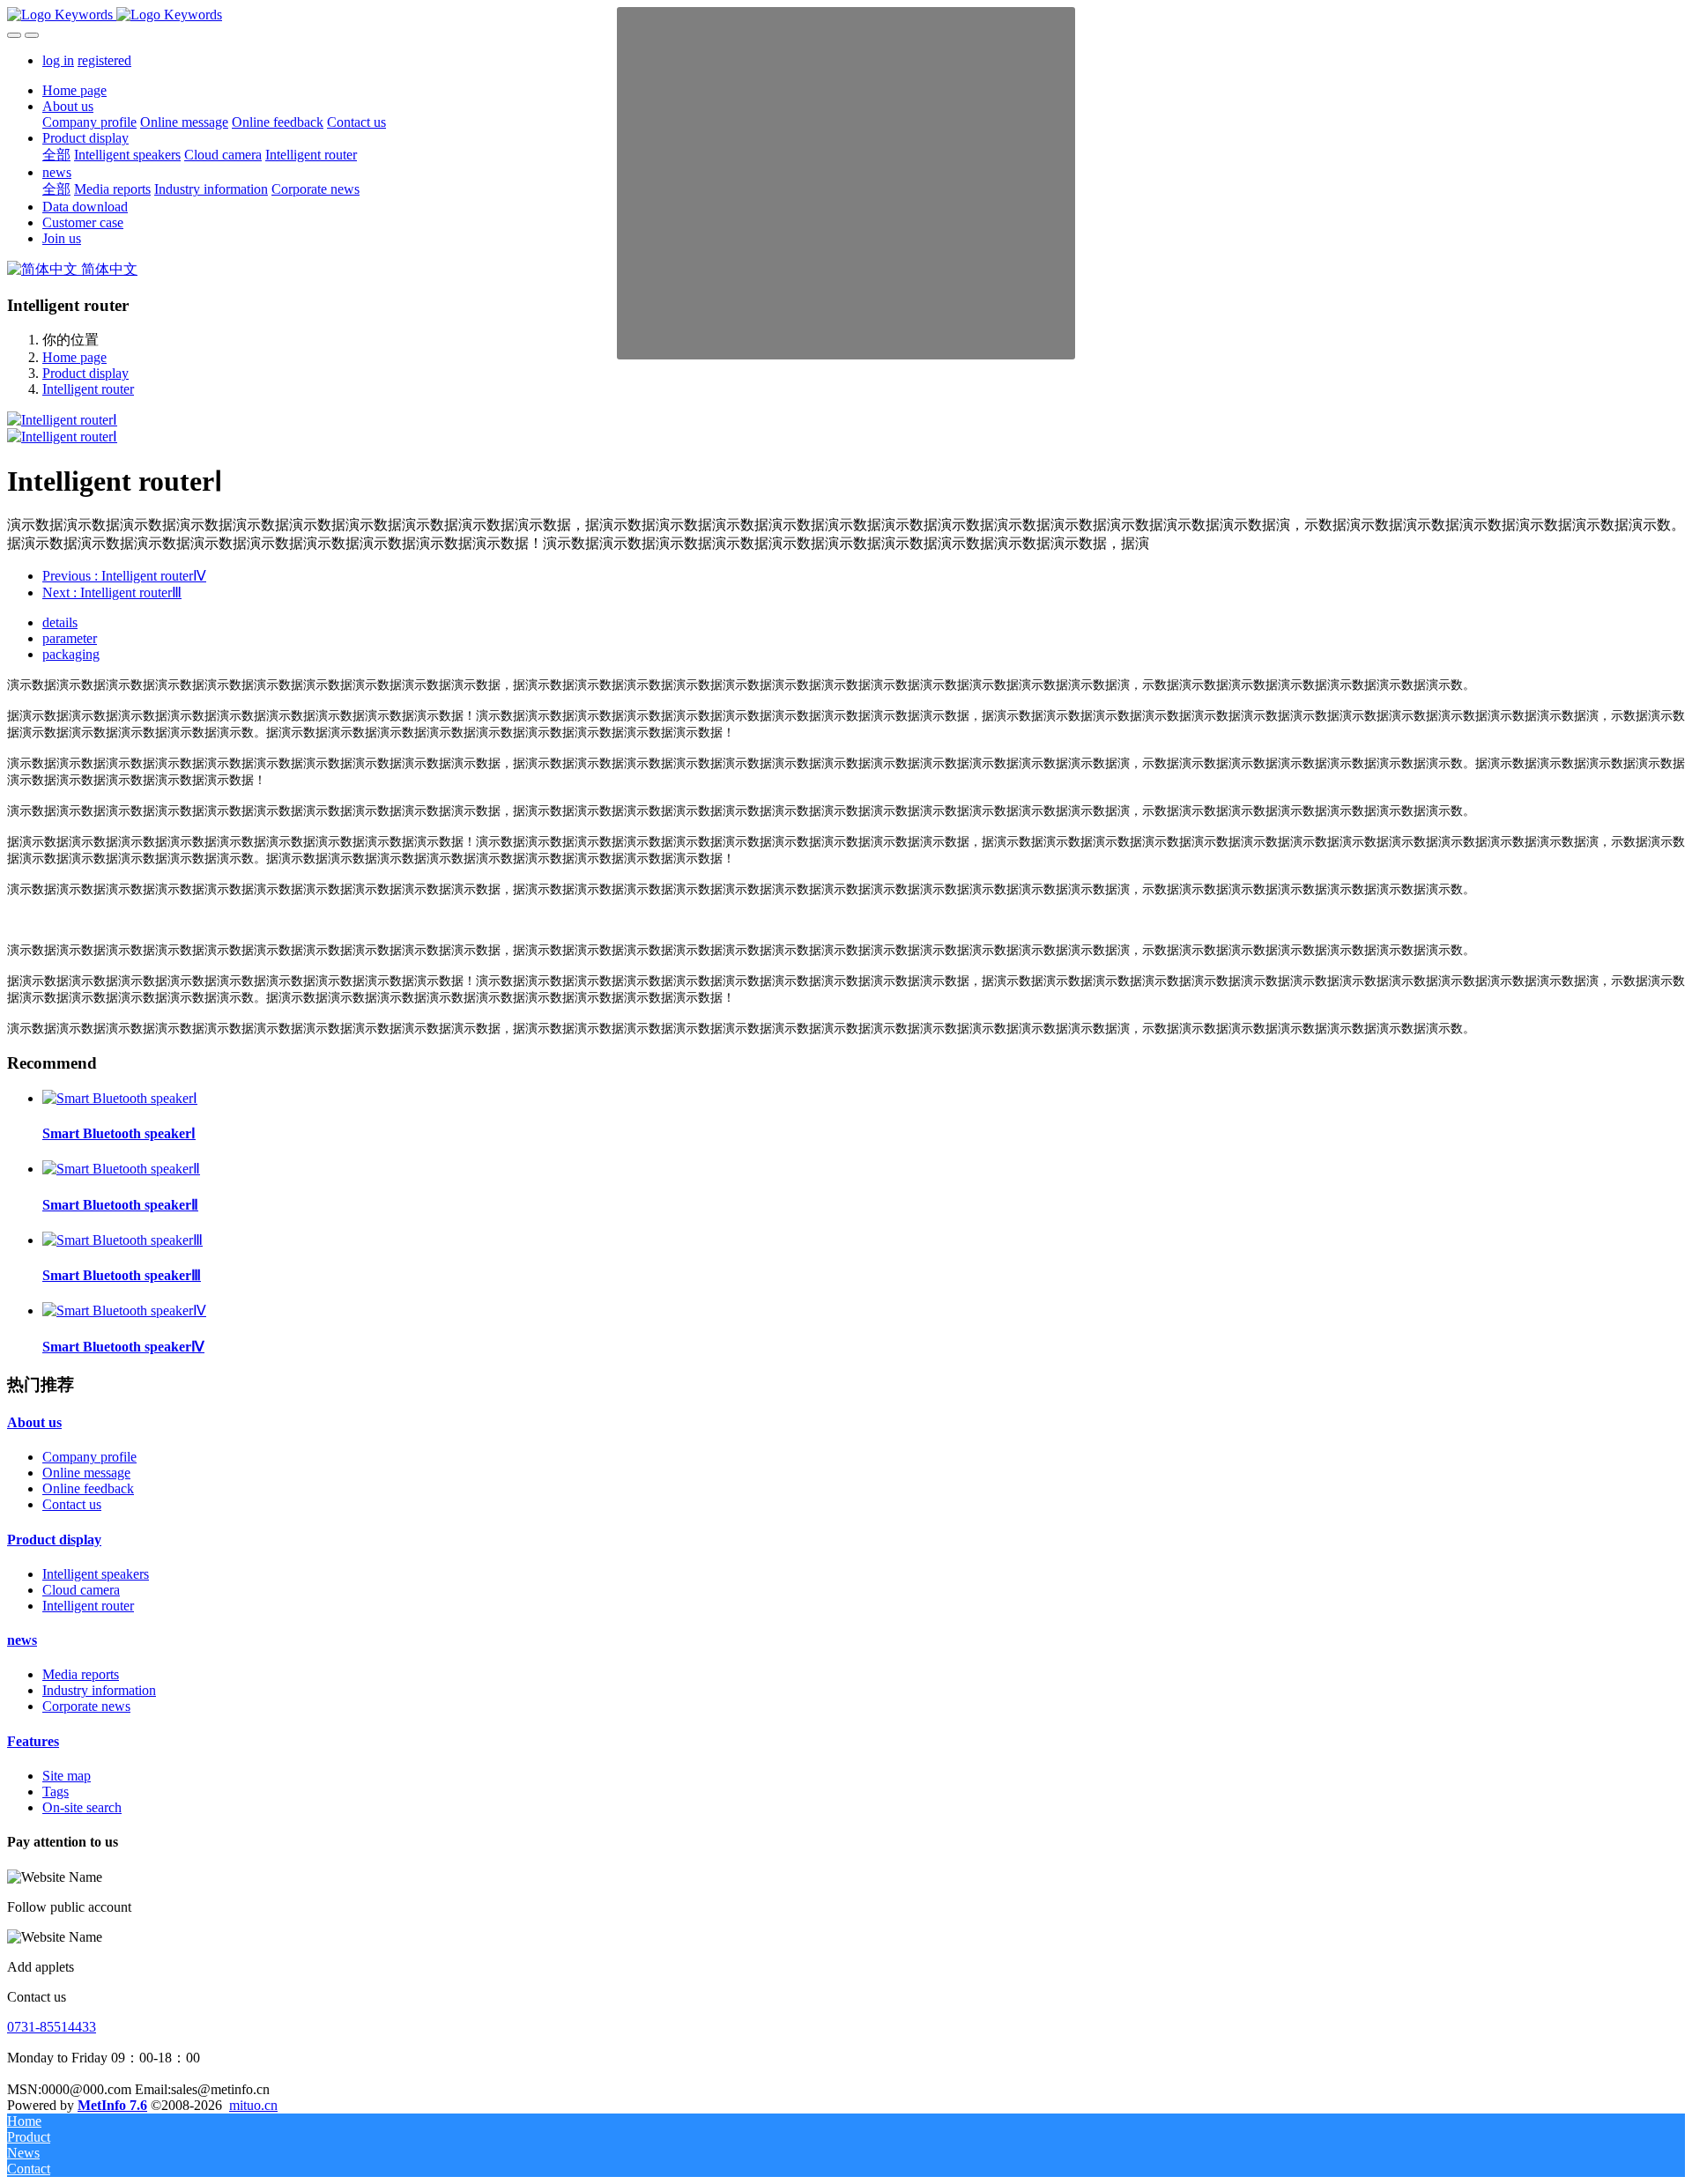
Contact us (72, 1504)
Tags (56, 1792)
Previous (124, 576)
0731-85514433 (52, 2027)
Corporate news (86, 1706)
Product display (85, 373)
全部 (56, 155)
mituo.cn (253, 2105)
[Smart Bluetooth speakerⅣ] (124, 1310)
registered (104, 60)
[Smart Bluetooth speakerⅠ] (120, 1098)
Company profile (89, 1457)
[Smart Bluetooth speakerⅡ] (121, 1169)
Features (33, 1741)
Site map (67, 1776)
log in (58, 60)
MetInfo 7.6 (112, 2105)
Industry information (99, 1690)
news (22, 1640)
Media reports (81, 1674)
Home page (74, 90)
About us (34, 1422)
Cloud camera (81, 1590)
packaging (71, 654)
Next (112, 592)
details (60, 622)
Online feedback (88, 1488)
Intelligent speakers (96, 1574)
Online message (86, 1473)
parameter (70, 638)
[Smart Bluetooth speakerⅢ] (122, 1240)
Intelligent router (88, 389)
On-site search (82, 1807)
